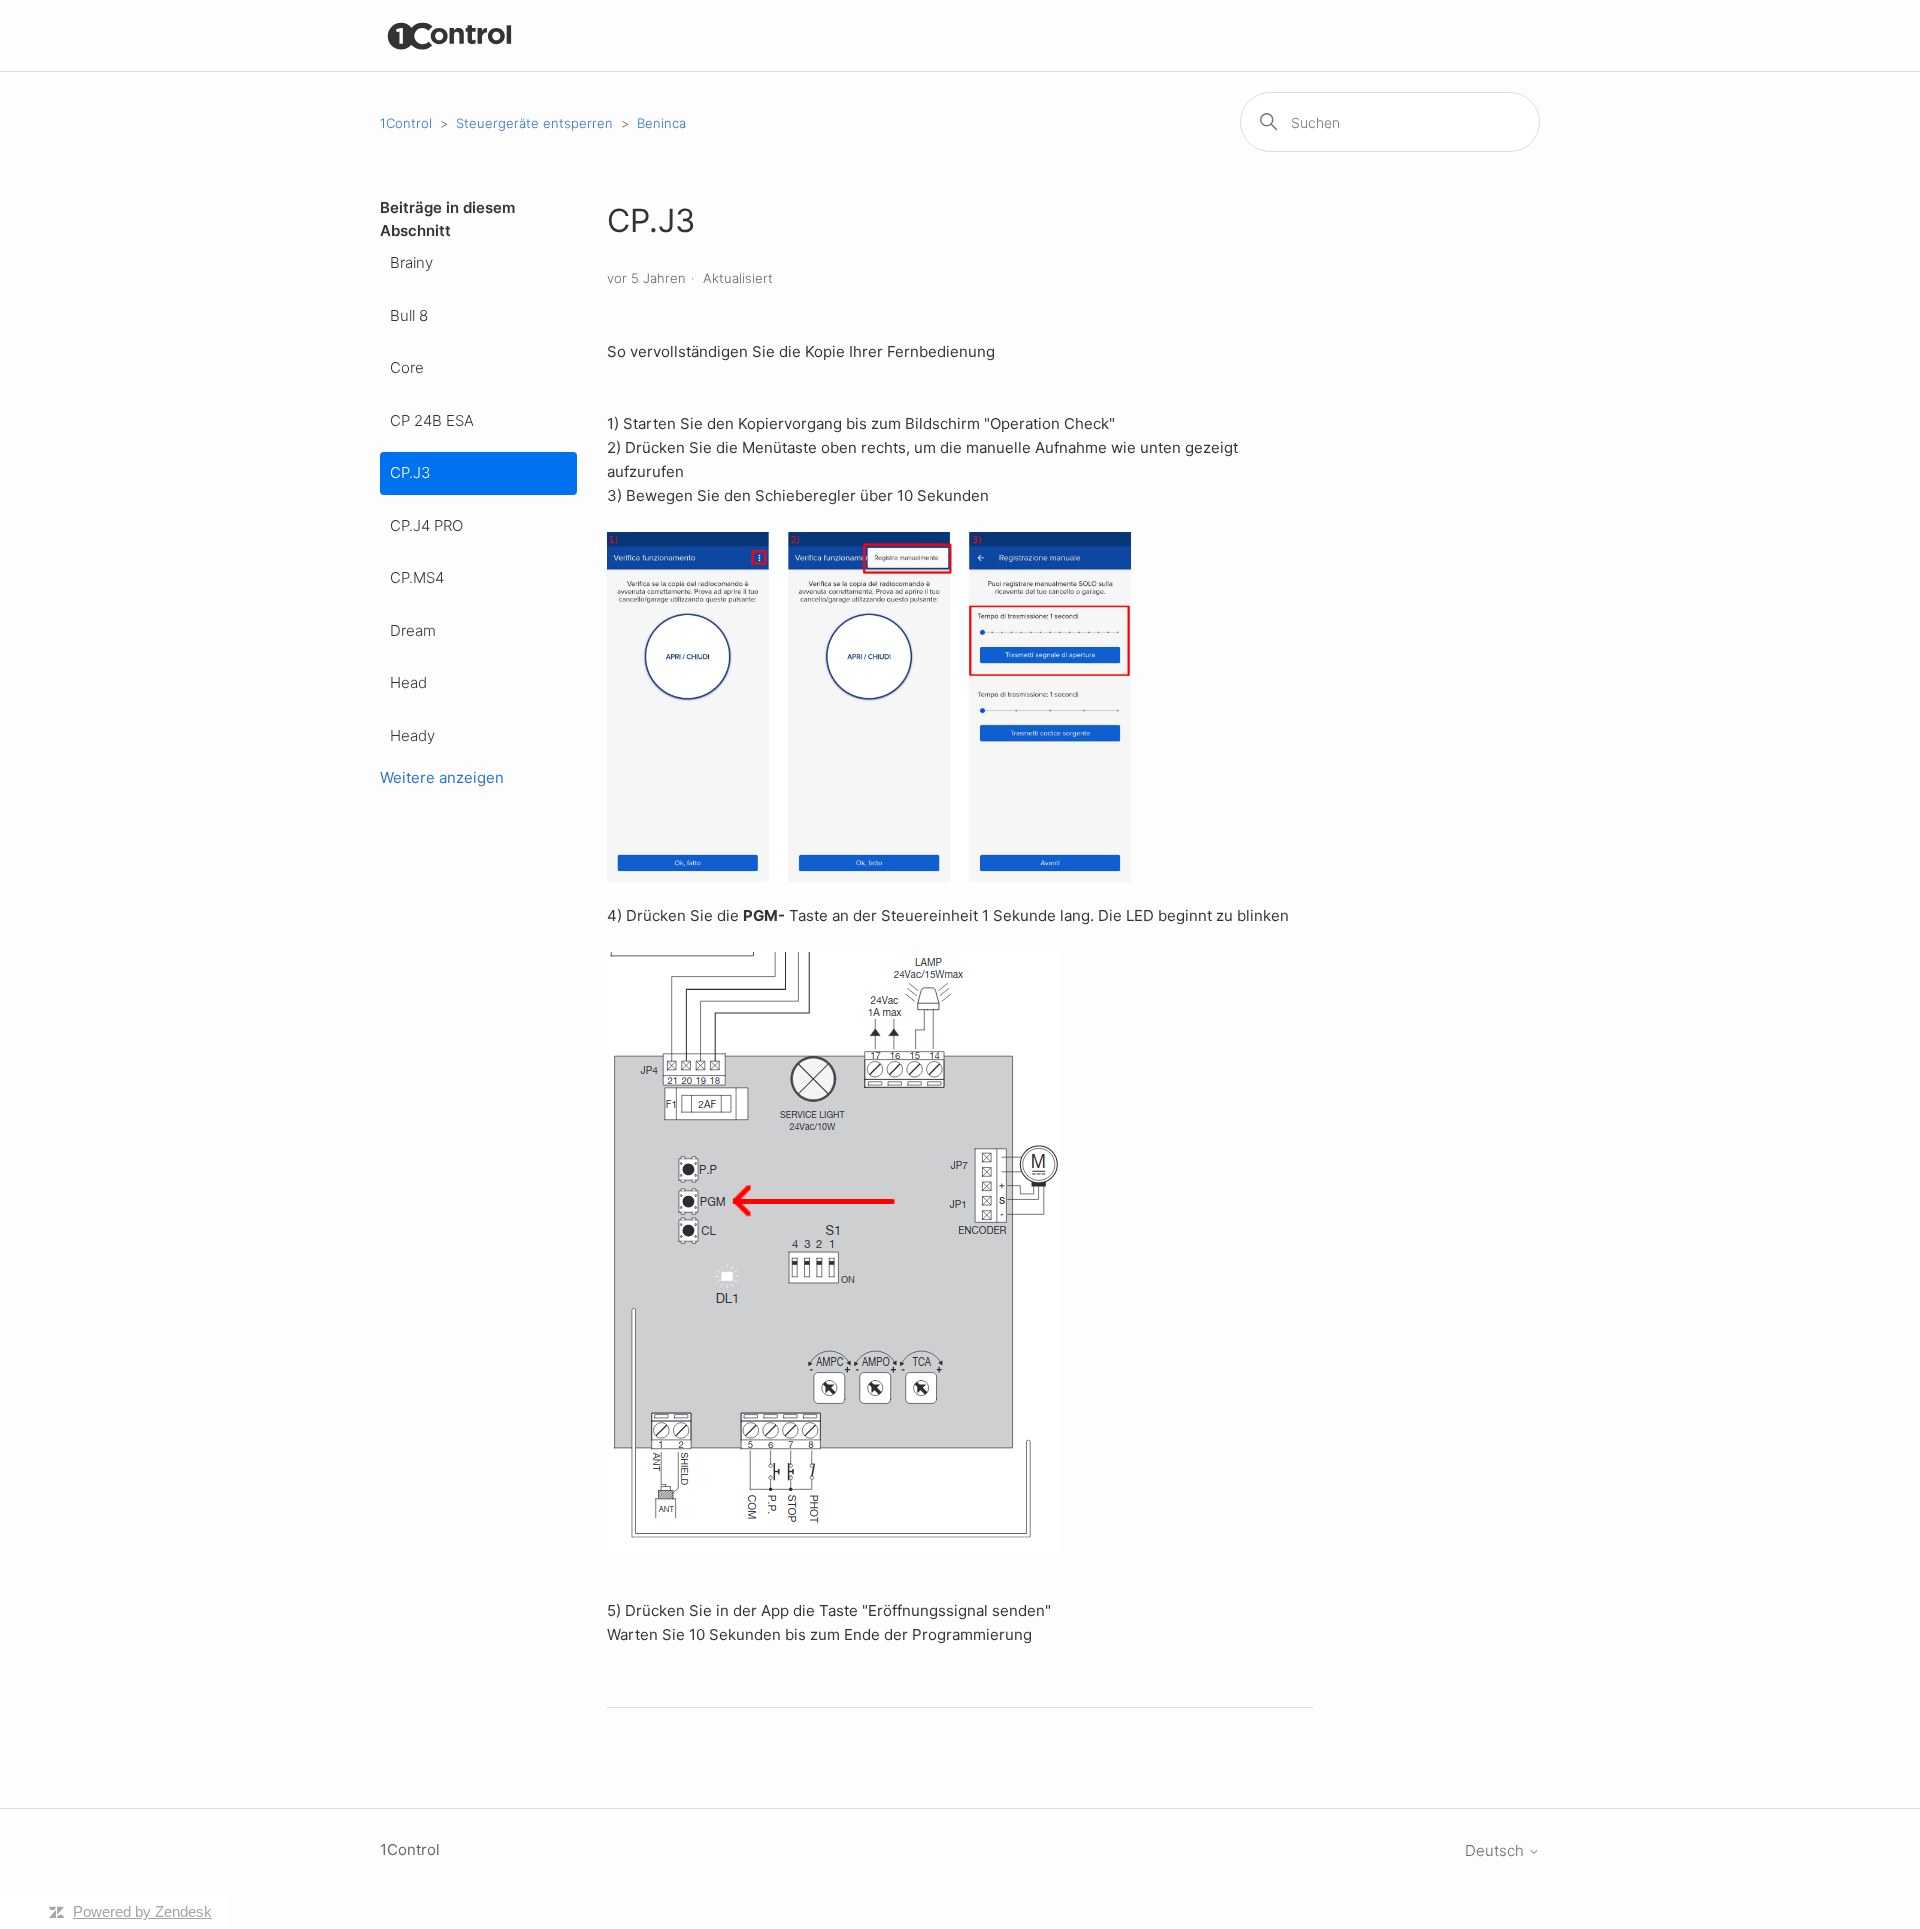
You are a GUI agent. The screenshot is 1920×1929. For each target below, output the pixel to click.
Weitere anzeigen (442, 777)
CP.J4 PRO (426, 525)
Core (407, 367)
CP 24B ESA (432, 420)
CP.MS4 (417, 577)
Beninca (661, 123)
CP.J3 (410, 472)
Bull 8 (409, 315)
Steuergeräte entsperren (534, 123)
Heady (412, 735)
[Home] (450, 35)
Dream (413, 630)
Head (408, 682)
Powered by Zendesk (142, 1911)
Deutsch (1496, 1850)
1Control (406, 123)
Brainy (411, 262)
